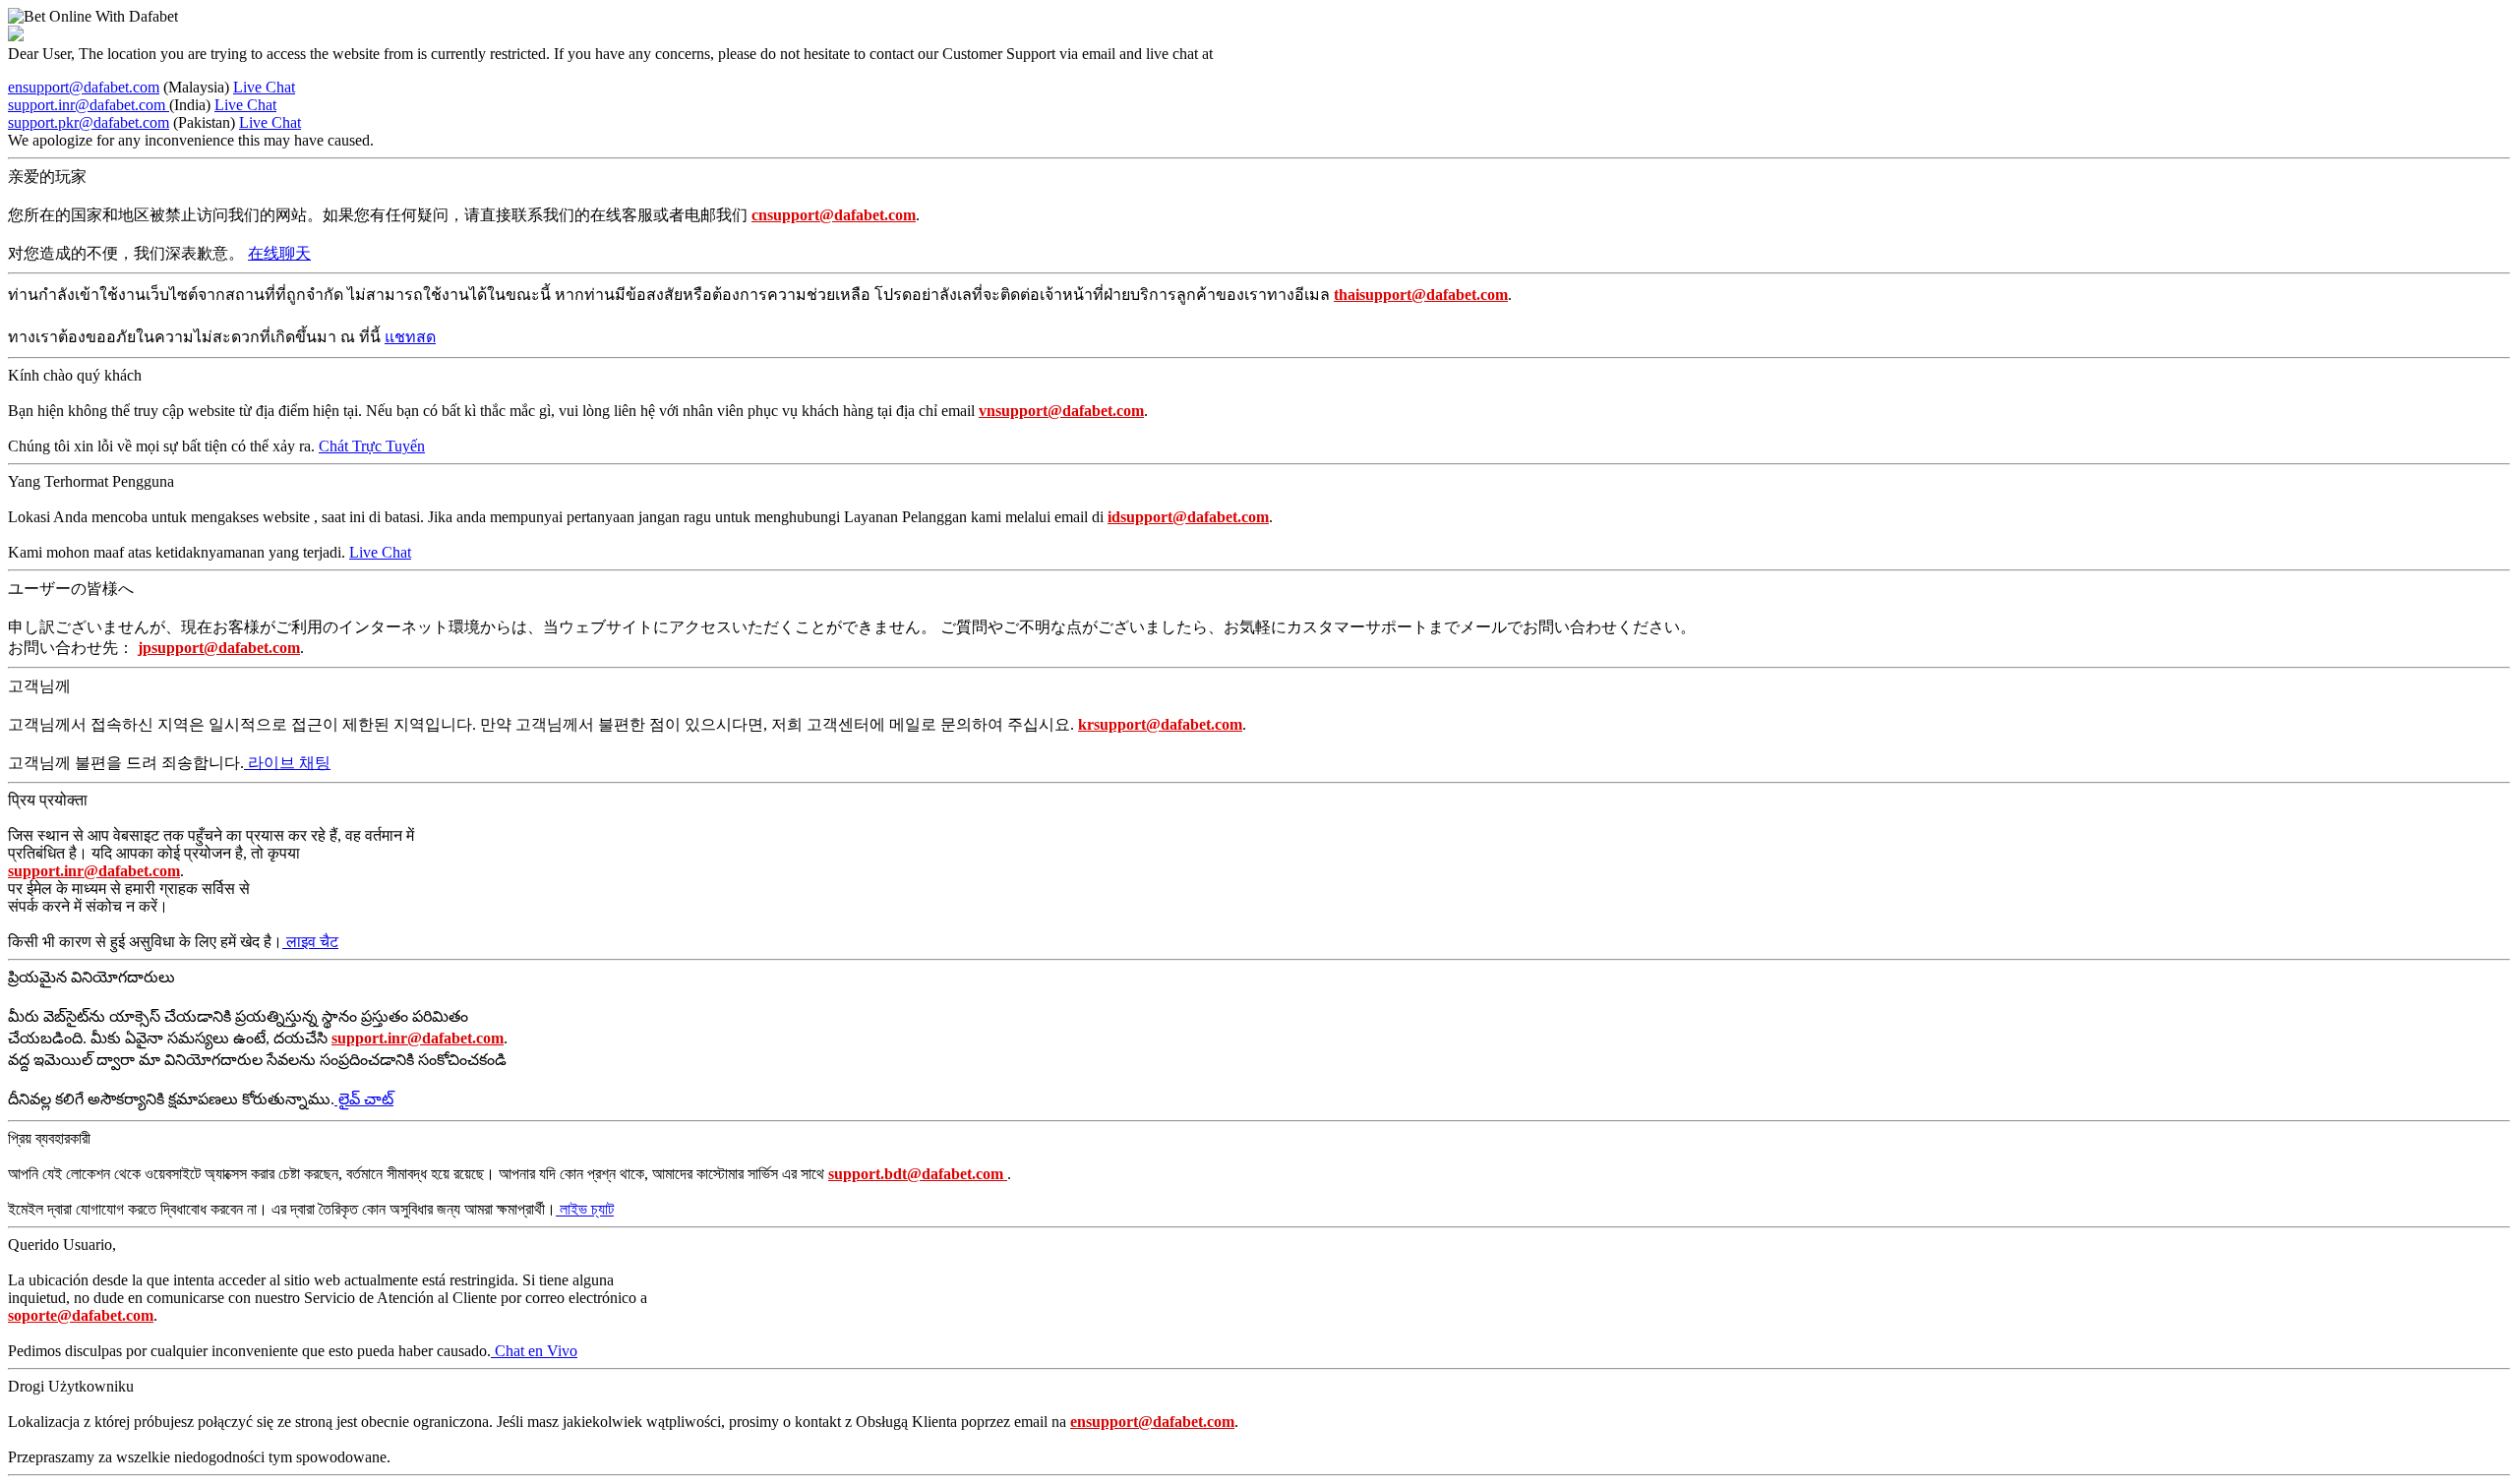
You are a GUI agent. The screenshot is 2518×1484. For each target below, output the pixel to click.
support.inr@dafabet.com (89, 105)
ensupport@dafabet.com (84, 87)
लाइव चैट (310, 942)
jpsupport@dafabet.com (219, 648)
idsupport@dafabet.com (1188, 517)
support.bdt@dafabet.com (918, 1174)
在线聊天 (279, 253)
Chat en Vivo (534, 1351)
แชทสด (410, 337)
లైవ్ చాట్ (364, 1099)
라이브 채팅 (287, 763)
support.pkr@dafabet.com (89, 122)
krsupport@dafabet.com (1160, 724)
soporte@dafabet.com (81, 1315)
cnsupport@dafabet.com (834, 215)
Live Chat (264, 87)
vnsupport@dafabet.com (1061, 411)
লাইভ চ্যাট (585, 1209)
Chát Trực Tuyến (372, 446)
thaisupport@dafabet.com (1421, 295)
